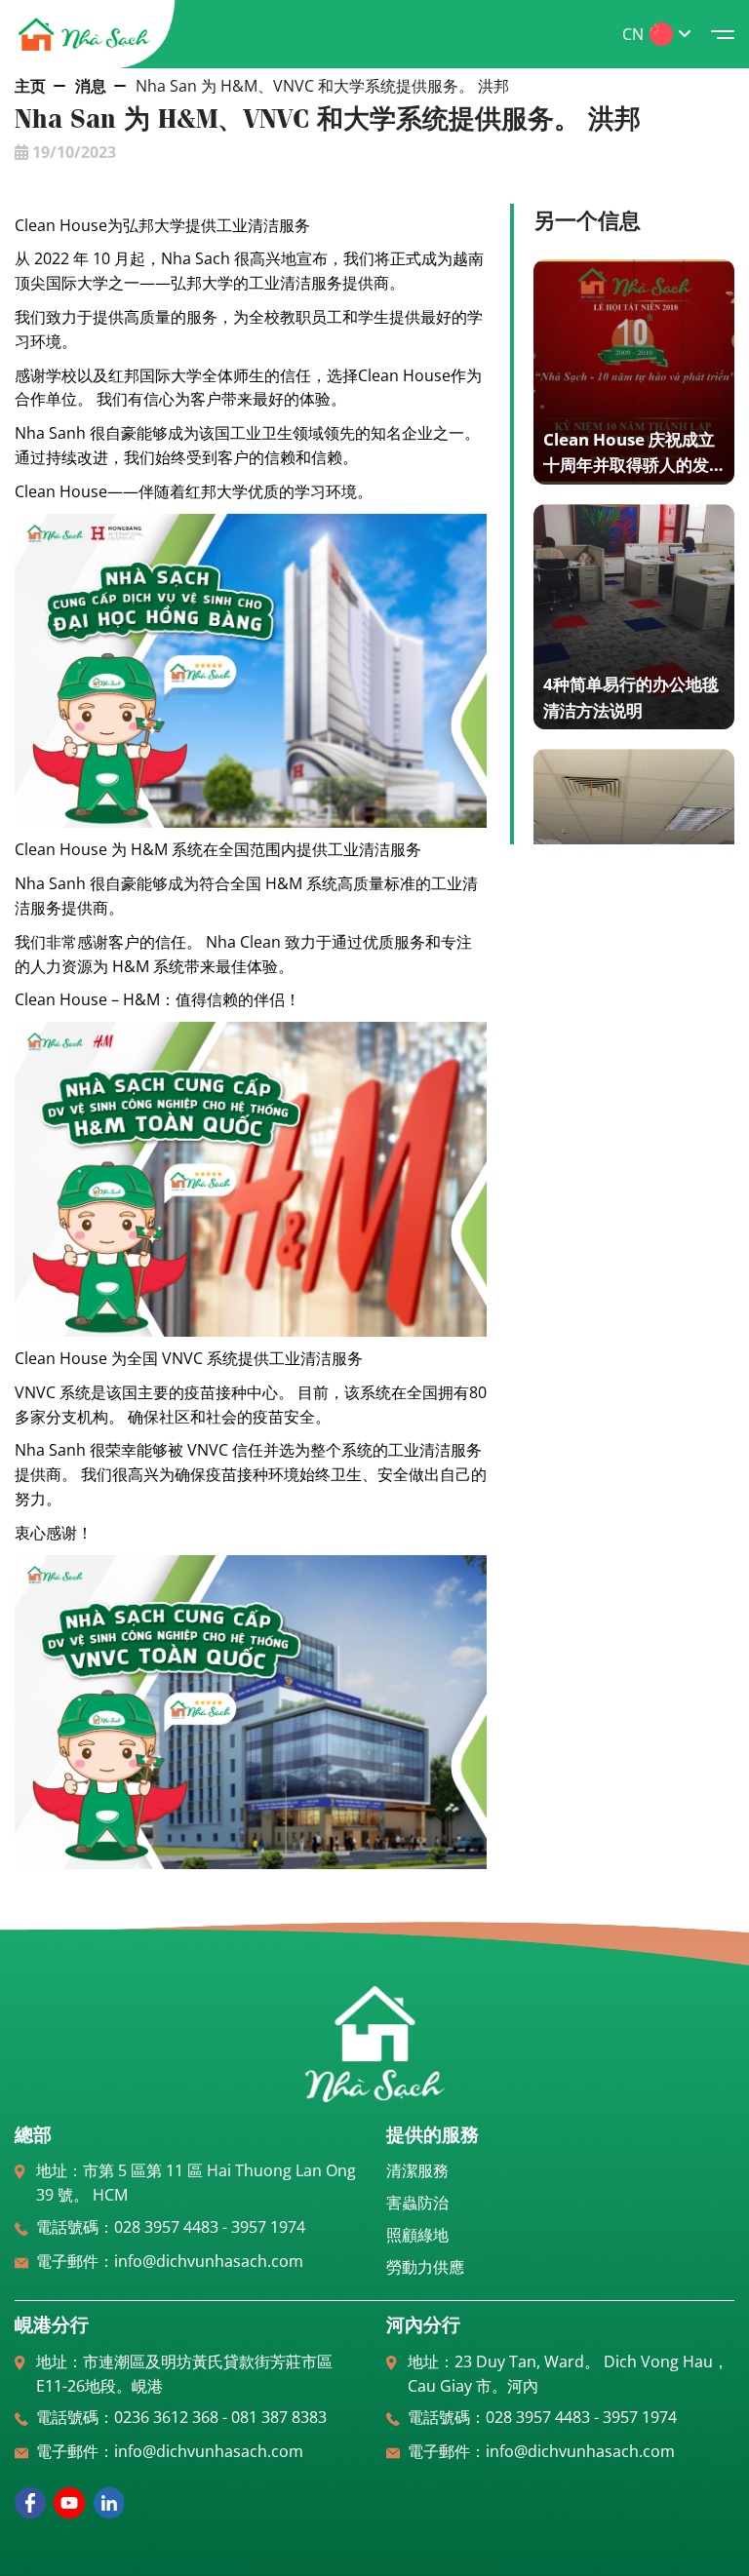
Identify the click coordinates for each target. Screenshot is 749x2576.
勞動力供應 (425, 2267)
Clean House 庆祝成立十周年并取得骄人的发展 (629, 465)
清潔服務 (417, 2170)
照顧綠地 (417, 2235)
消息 (91, 86)
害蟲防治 (417, 2203)
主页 (30, 86)
